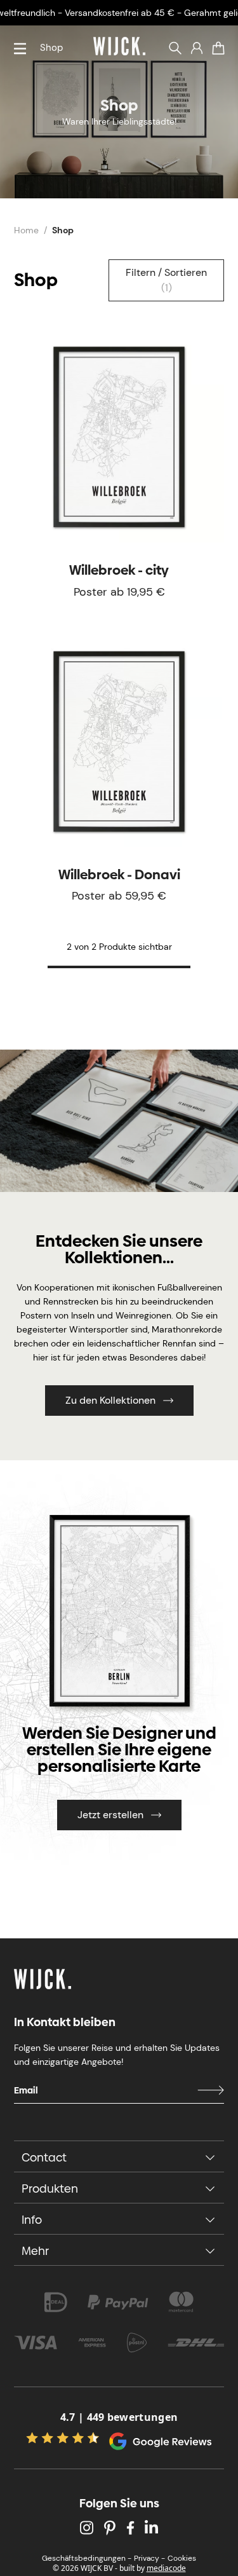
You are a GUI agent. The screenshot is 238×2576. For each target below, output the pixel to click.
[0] (218, 48)
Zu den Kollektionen (110, 1400)
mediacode (166, 2568)
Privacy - (149, 2558)
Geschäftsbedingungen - (87, 2558)
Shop (51, 48)
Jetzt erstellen (110, 1815)
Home (26, 230)
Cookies (182, 2558)
